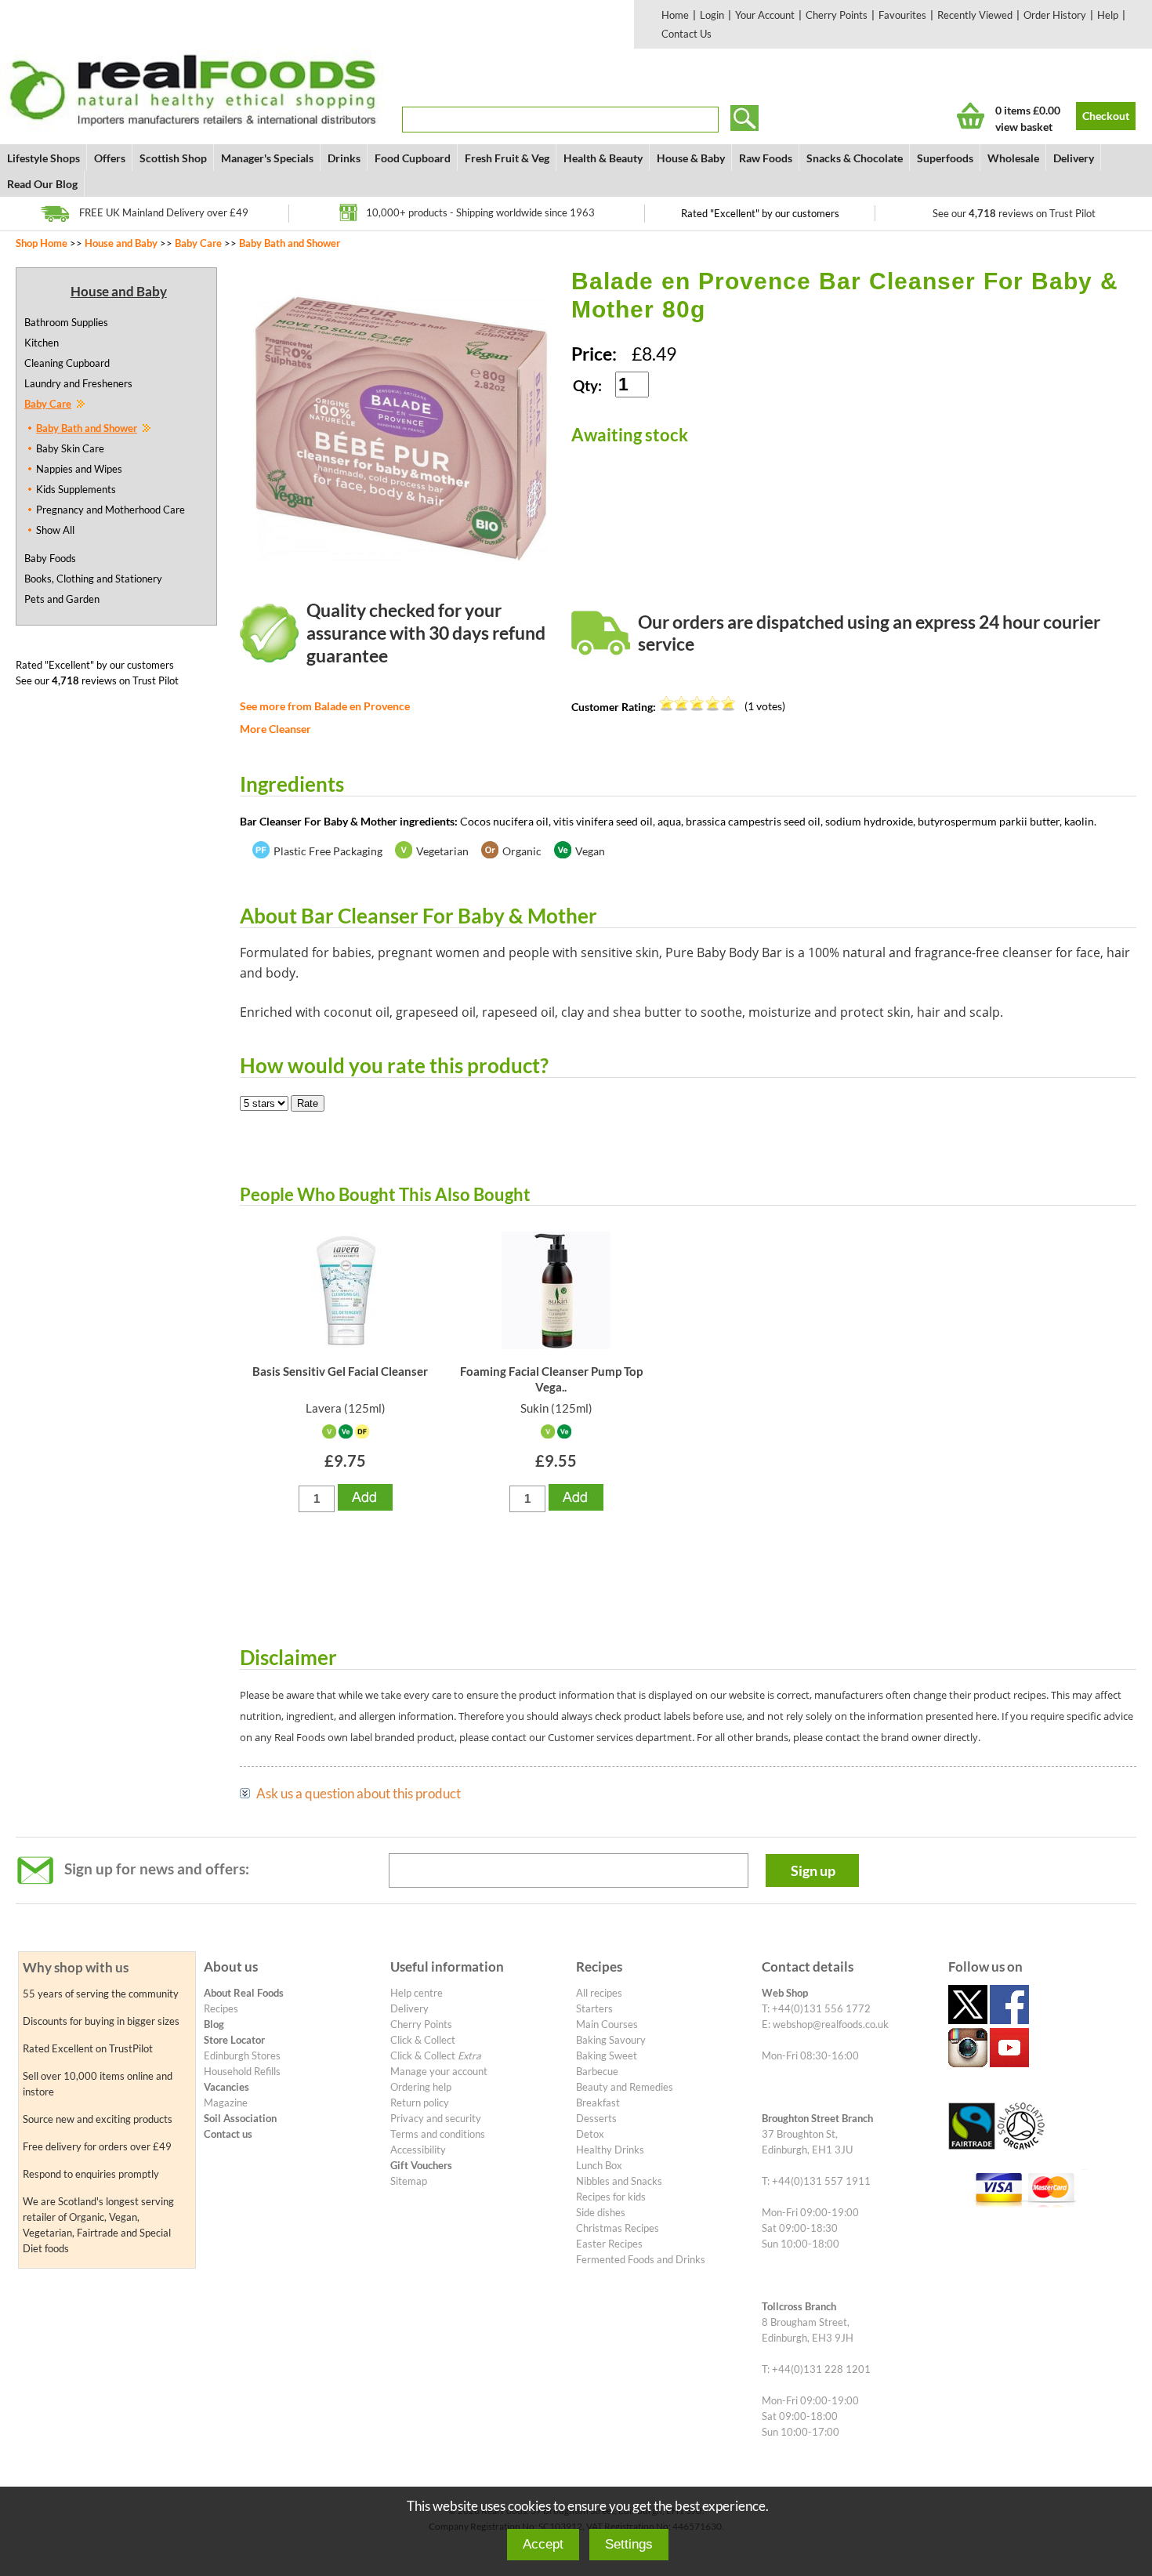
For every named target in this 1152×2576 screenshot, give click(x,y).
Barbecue (597, 2071)
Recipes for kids (611, 2197)
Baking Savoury (611, 2040)
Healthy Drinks (610, 2150)
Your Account (765, 15)
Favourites (902, 15)
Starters (594, 2008)
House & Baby (691, 158)
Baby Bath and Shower (290, 243)
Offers (110, 158)
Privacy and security (436, 2118)
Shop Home (42, 243)
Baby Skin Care (70, 448)
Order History (1055, 15)
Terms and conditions (438, 2134)
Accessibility (418, 2150)
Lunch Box (599, 2165)
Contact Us (686, 34)
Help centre (417, 1993)
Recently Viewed (975, 15)
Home (675, 15)
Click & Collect (423, 2040)
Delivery (1074, 158)
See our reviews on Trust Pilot (1014, 213)
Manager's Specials (267, 158)
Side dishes (601, 2212)
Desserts (596, 2118)
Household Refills (242, 2071)
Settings (629, 2544)
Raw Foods (766, 158)
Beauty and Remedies (625, 2087)
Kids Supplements (76, 489)
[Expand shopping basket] (971, 116)
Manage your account (439, 2071)
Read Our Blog (42, 184)
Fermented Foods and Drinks (641, 2259)
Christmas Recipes (618, 2228)
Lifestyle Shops (43, 158)
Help (1108, 15)
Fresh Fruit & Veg (507, 158)
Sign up (813, 1870)
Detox (590, 2134)
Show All (55, 530)
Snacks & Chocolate (855, 158)
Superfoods (945, 158)
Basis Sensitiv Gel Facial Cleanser (340, 1371)
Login (712, 15)
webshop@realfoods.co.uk (831, 2024)
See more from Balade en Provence (325, 706)
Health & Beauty (603, 158)
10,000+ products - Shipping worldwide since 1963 (480, 212)
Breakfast (598, 2103)
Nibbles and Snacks (619, 2181)
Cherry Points (837, 15)
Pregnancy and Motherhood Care (110, 510)
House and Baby (121, 243)
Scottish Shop (173, 158)
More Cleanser (275, 729)
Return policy (420, 2103)
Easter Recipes (609, 2244)
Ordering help (421, 2087)
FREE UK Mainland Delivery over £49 (164, 212)
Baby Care (198, 243)
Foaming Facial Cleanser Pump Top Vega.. (551, 1379)
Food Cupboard (413, 158)
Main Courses (607, 2024)
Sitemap (409, 2181)
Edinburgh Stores (242, 2055)
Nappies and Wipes (79, 469)
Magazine (226, 2103)
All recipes (599, 1993)
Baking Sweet (607, 2055)
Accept (543, 2544)
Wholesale (1013, 158)
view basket (1024, 127)
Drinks (344, 158)
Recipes (221, 2008)
